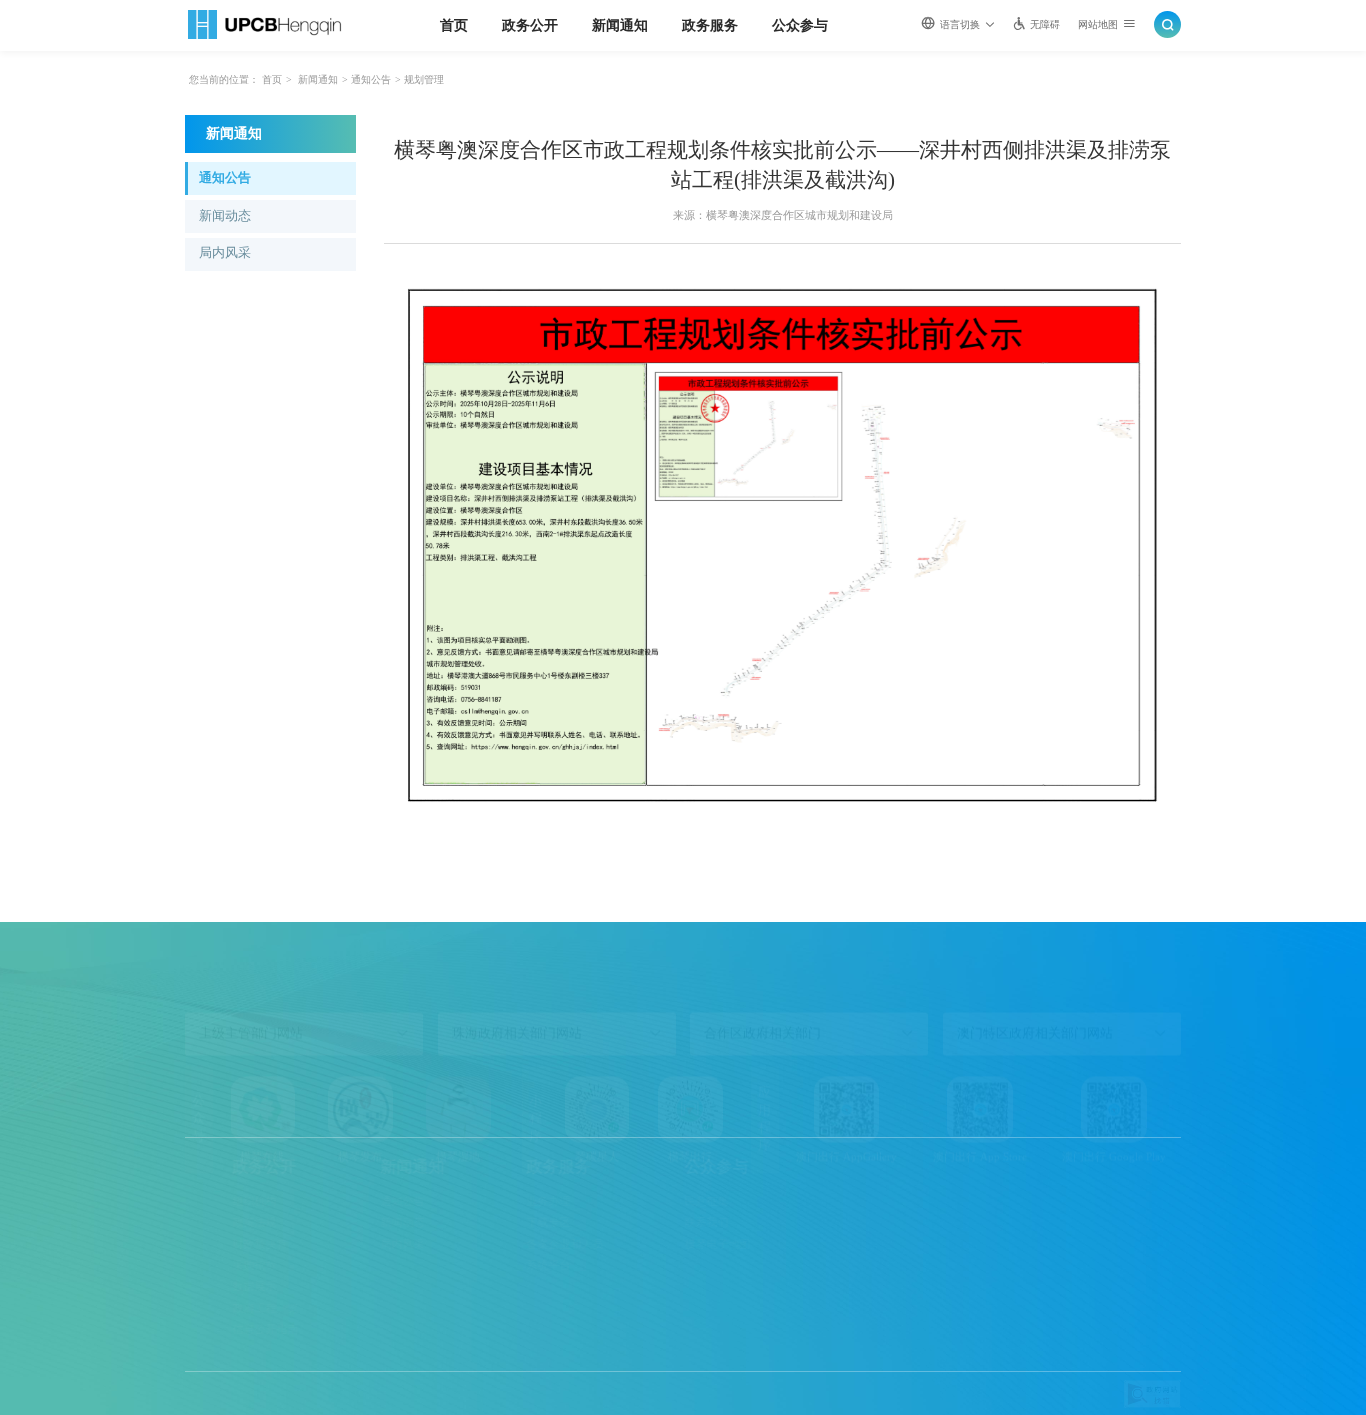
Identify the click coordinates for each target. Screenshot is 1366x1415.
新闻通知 (620, 25)
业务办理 (501, 1201)
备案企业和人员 (517, 1244)
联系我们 (659, 1222)
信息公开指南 (218, 1329)
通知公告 (371, 79)
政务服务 (710, 25)
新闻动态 (225, 216)
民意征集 (659, 1201)
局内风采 (225, 253)
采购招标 (207, 1265)
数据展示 (207, 1286)
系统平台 (501, 1265)
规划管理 (424, 79)
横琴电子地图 (670, 1244)
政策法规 (207, 1222)
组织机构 (207, 1201)
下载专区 (501, 1222)
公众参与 (800, 25)
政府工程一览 (218, 1308)
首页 (454, 25)
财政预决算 (212, 1244)
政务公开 (530, 25)
